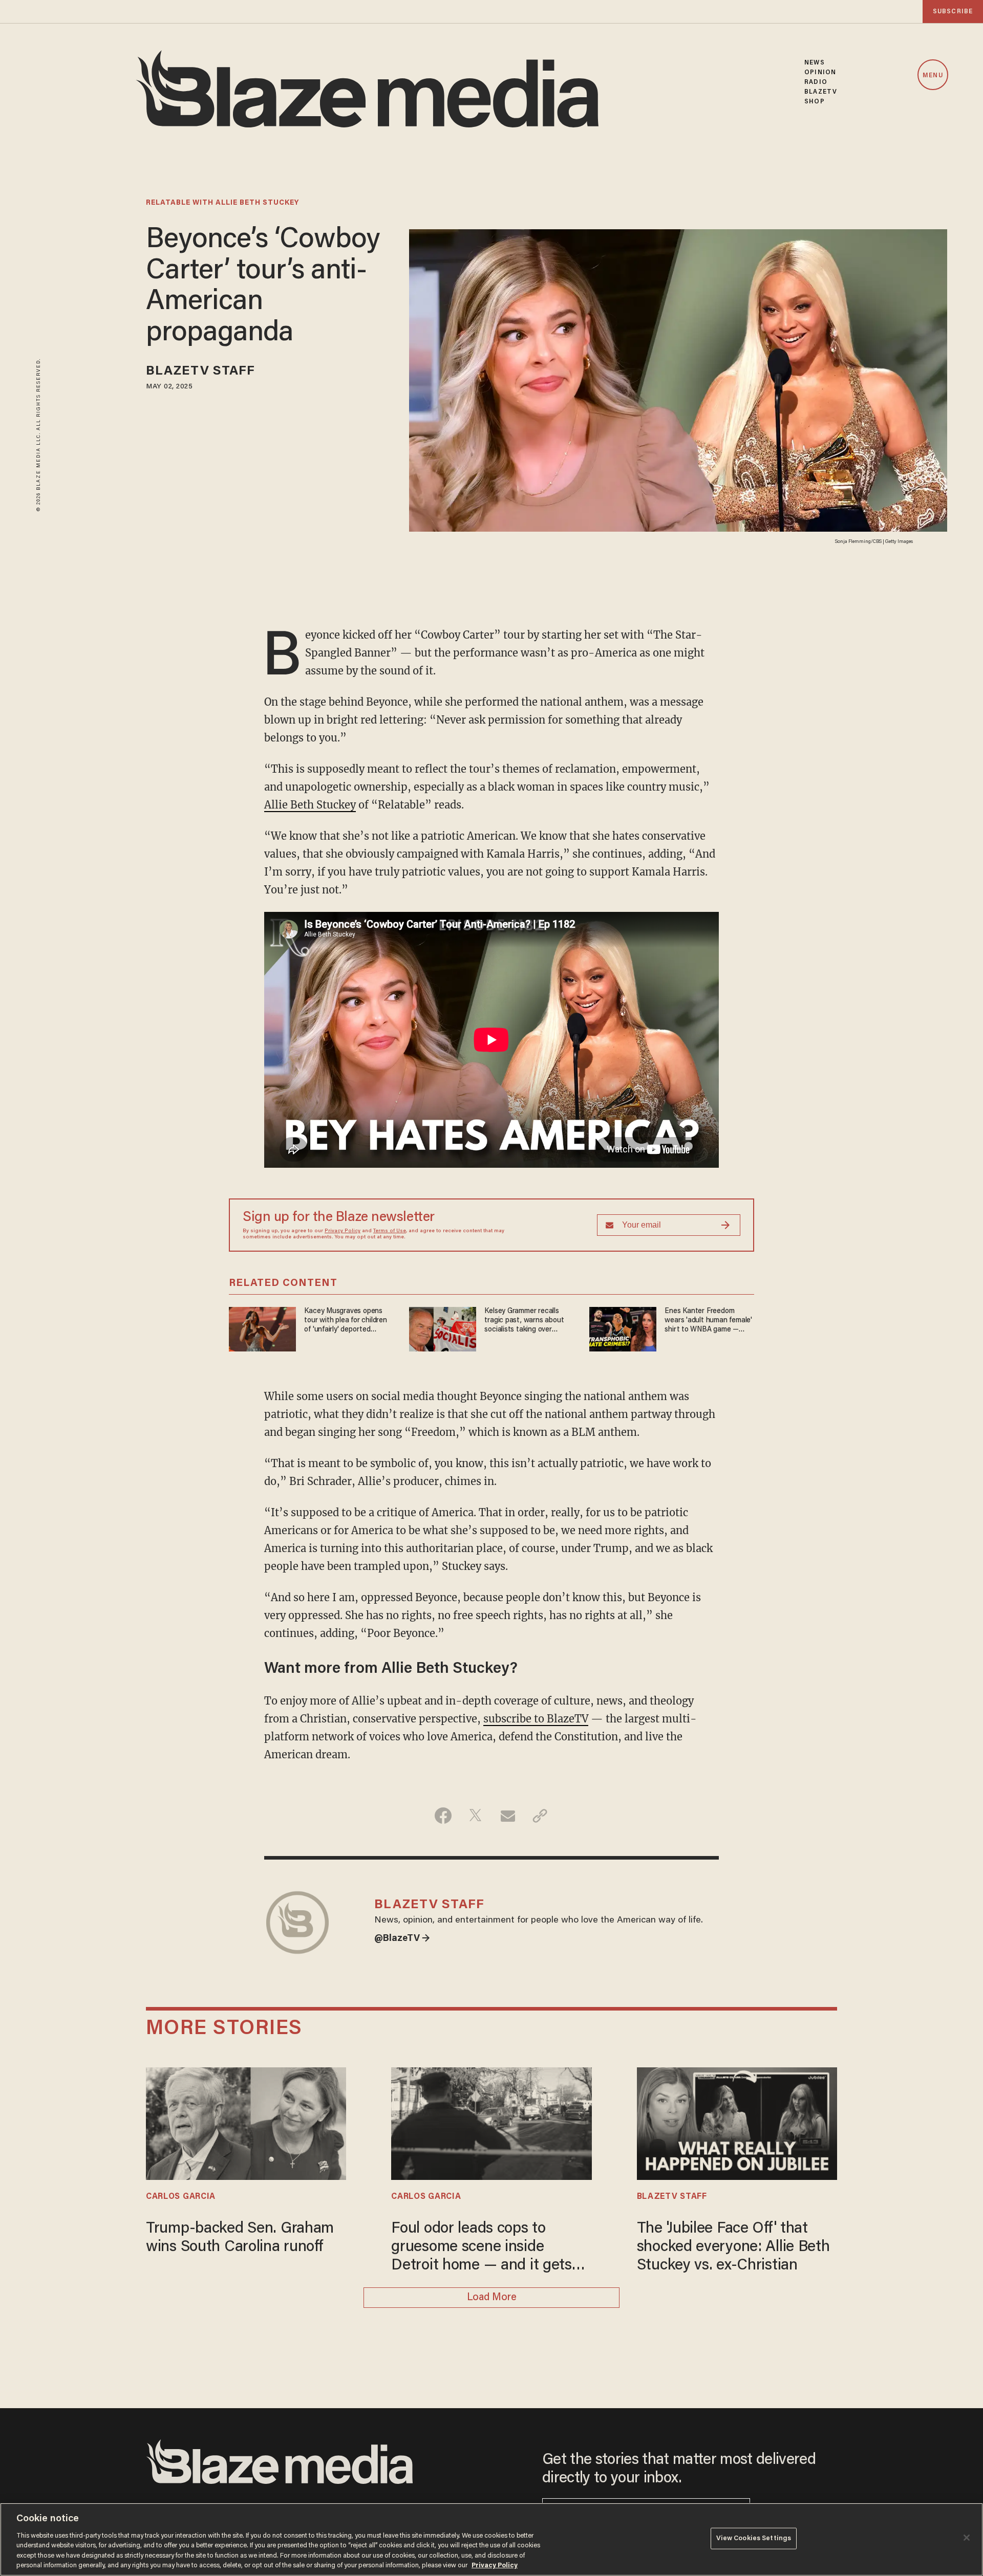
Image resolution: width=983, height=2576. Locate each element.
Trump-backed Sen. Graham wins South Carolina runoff (240, 2238)
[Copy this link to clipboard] (540, 1816)
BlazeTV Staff (200, 372)
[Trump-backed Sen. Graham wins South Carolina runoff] (246, 2122)
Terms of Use (390, 1231)
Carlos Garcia (181, 2197)
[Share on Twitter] (475, 1816)
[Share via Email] (508, 1816)
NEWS (814, 63)
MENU (933, 75)
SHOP (814, 102)
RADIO (816, 82)
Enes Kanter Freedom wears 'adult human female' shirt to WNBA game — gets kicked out (708, 1321)
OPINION (820, 72)
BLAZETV (821, 92)
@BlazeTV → (402, 1939)
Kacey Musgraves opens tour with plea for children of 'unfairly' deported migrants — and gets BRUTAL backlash (345, 1321)
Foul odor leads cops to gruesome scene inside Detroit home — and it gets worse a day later (482, 2248)
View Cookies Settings (754, 2538)
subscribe (953, 12)
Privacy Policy (343, 1231)
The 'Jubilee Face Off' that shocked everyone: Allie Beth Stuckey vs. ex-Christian (733, 2247)
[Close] (967, 2538)
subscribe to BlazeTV (536, 1719)
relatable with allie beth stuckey (222, 203)
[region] (491, 2539)
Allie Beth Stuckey (310, 805)
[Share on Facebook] (443, 1816)
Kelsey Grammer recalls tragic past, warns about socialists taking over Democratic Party (524, 1321)
